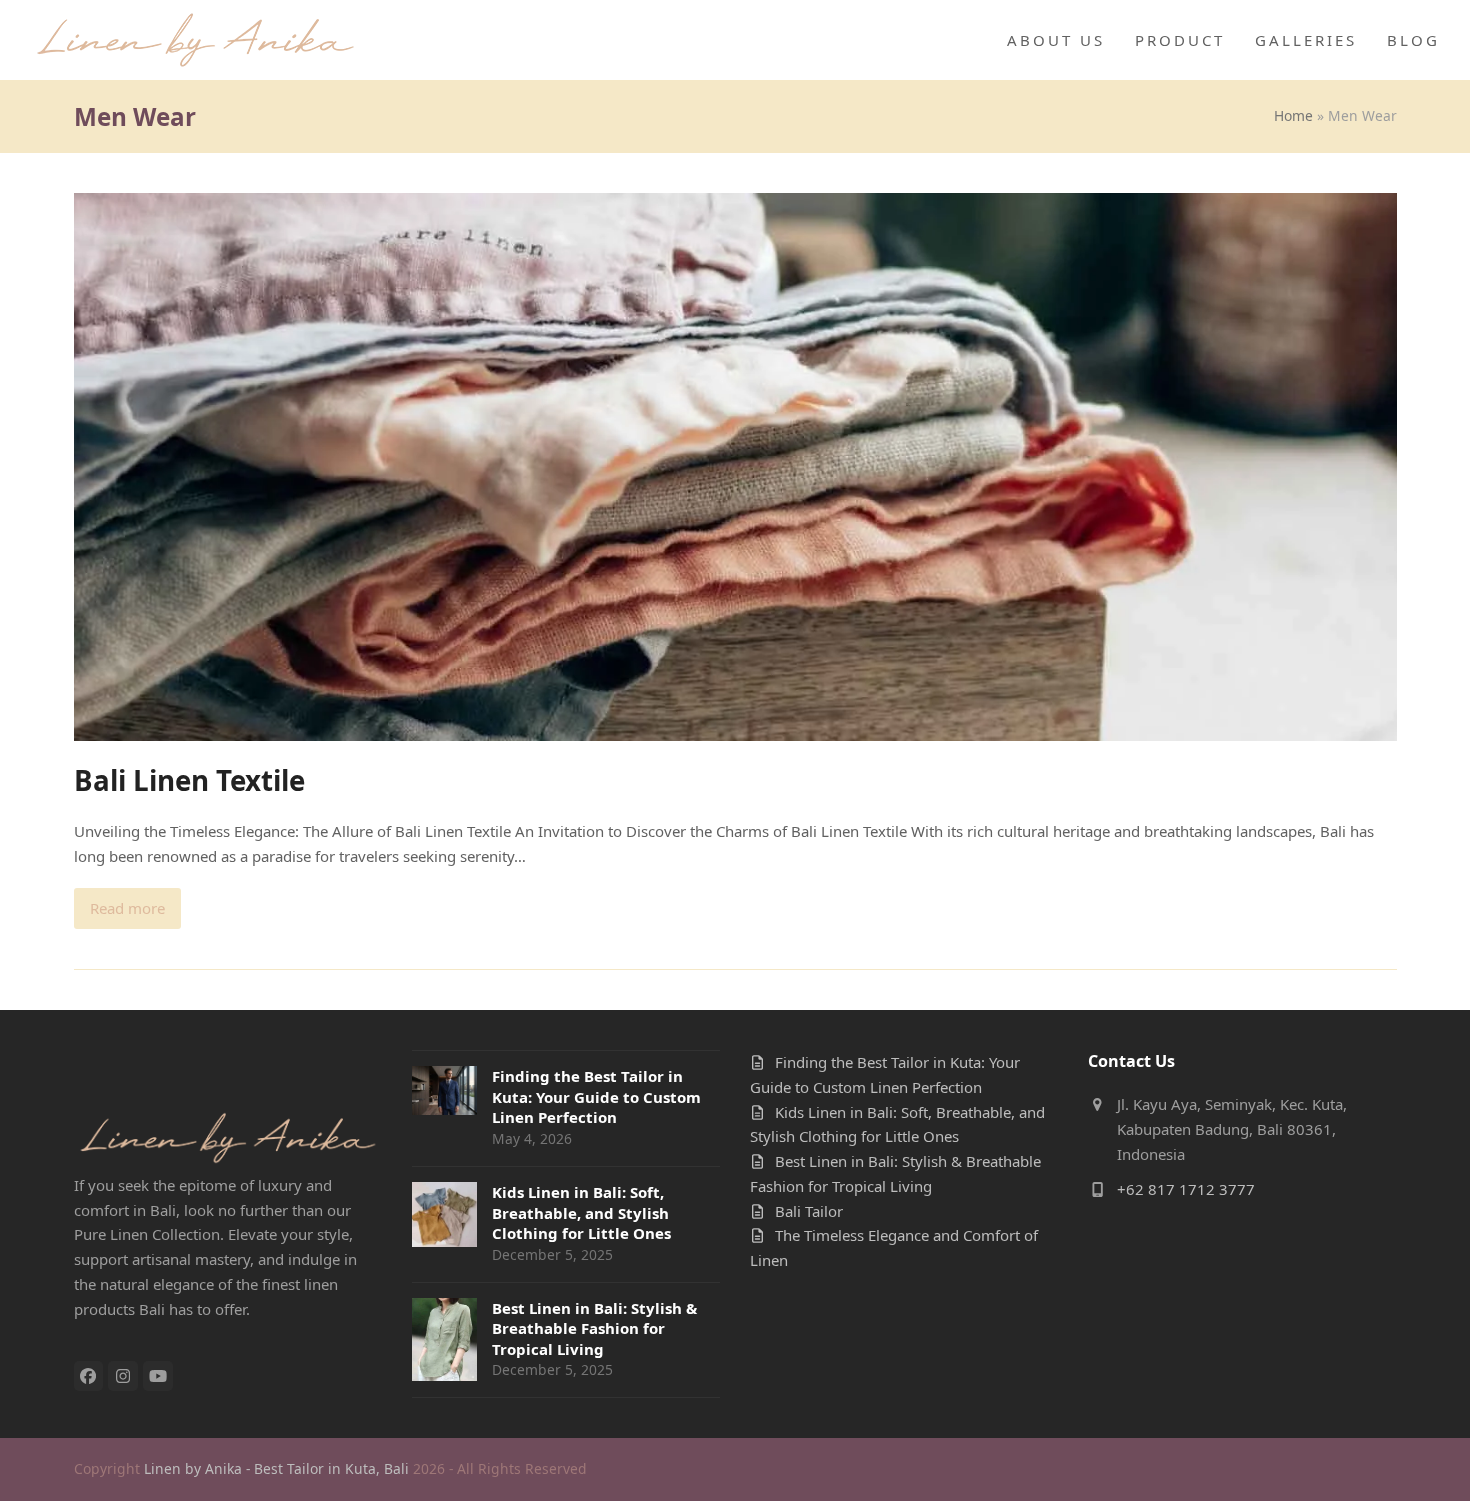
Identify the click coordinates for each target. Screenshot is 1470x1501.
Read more (127, 908)
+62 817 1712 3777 (1186, 1189)
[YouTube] (158, 1376)
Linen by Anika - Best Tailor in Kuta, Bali (276, 1468)
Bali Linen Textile (189, 780)
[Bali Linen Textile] (735, 465)
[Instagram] (123, 1376)
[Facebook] (89, 1376)
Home (1293, 115)
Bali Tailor (809, 1211)
